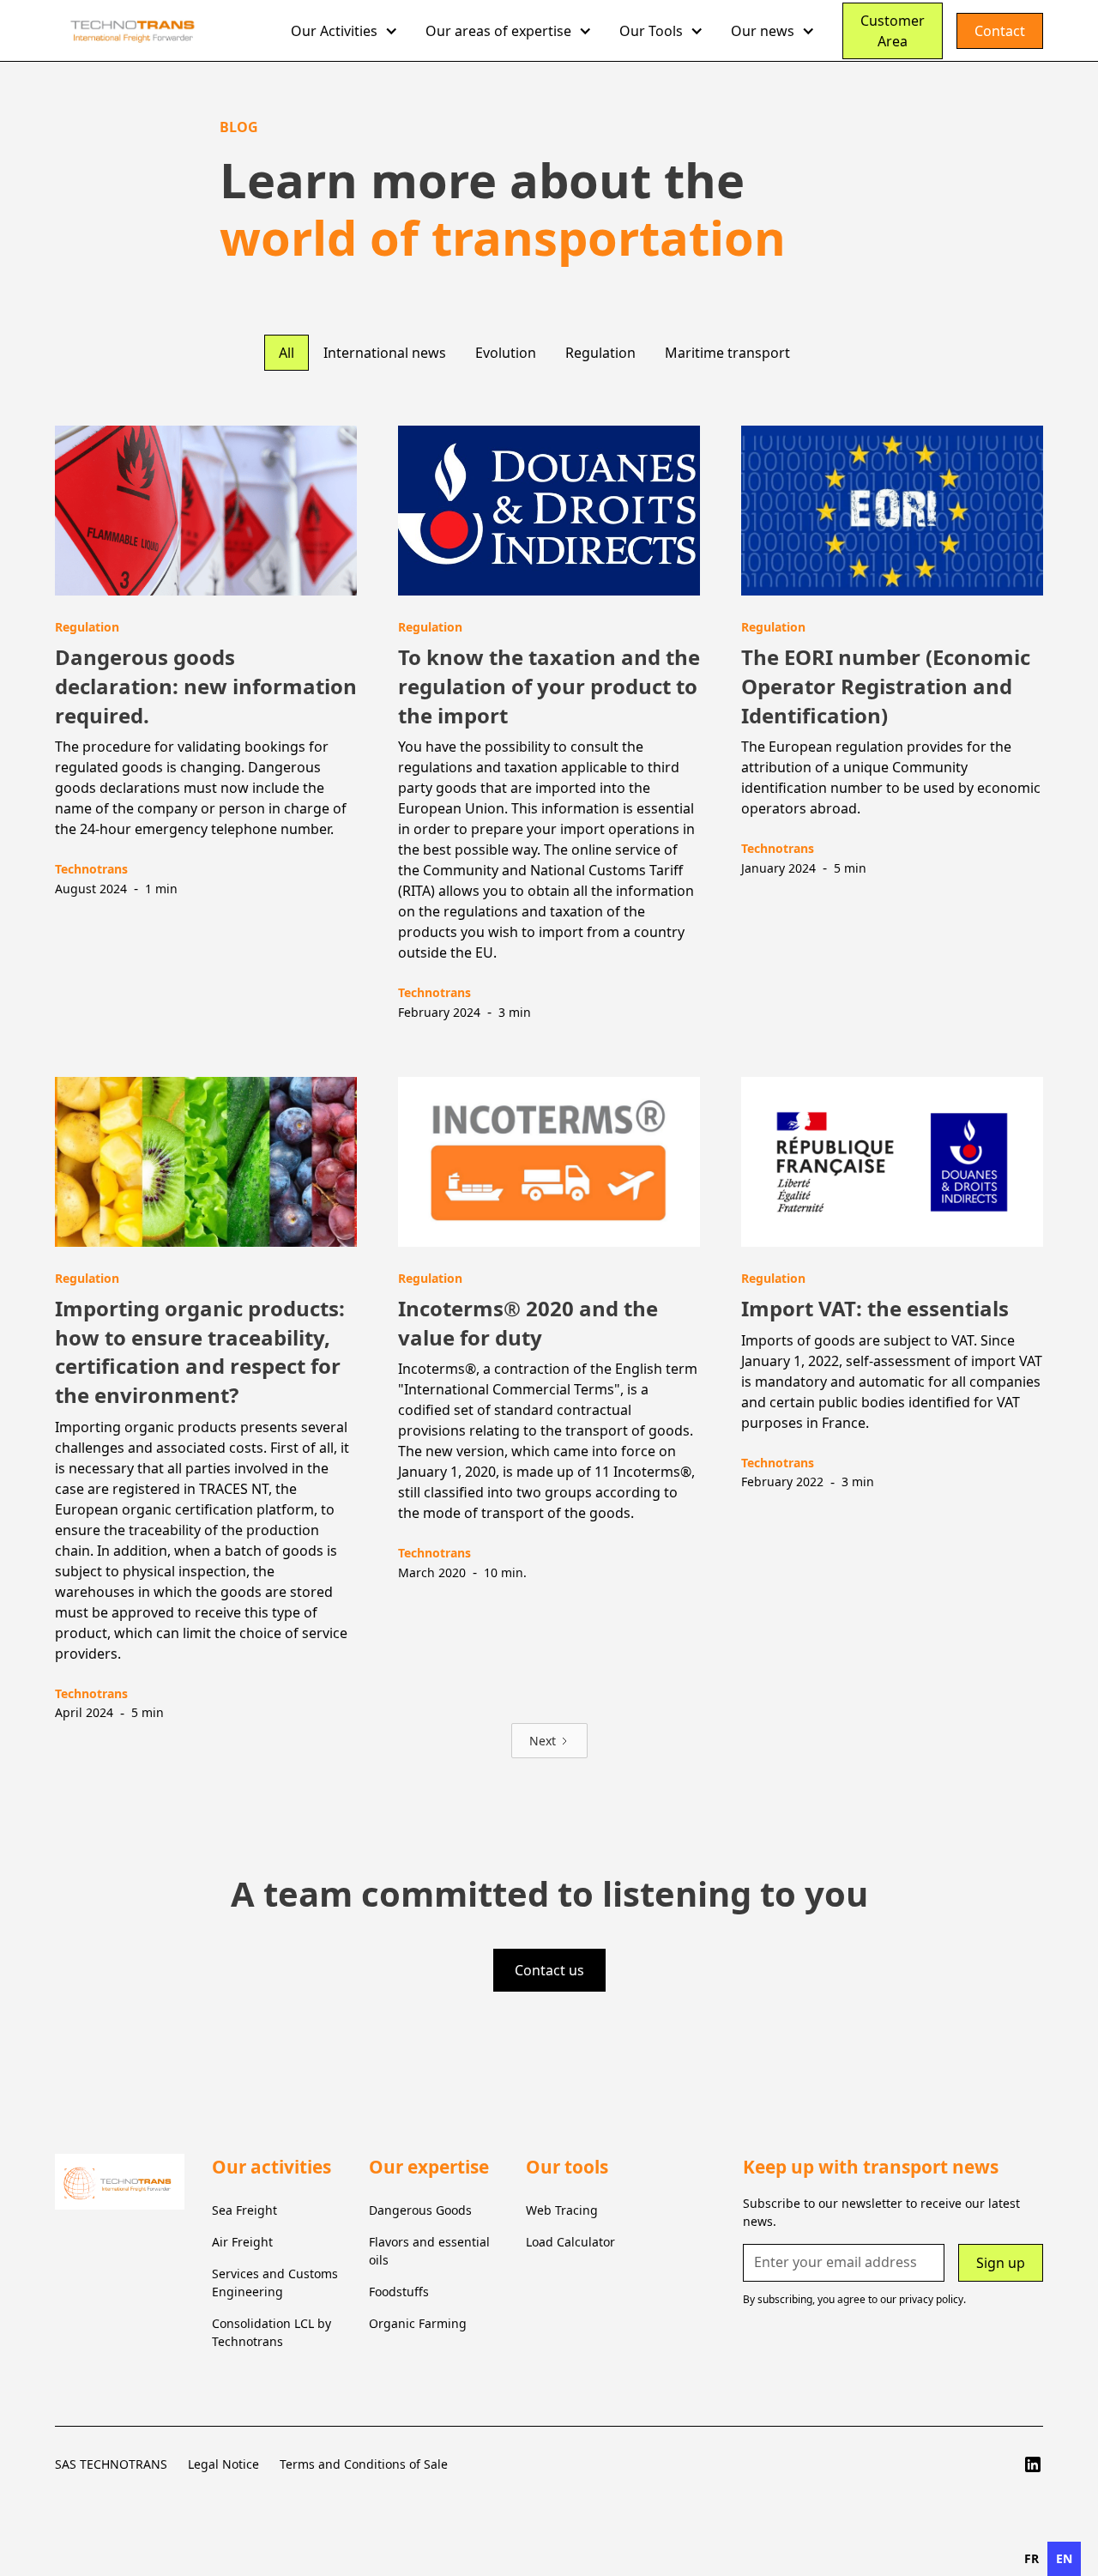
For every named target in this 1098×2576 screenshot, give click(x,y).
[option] (1032, 2559)
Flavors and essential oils (429, 2251)
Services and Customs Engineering (275, 2283)
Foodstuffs (399, 2292)
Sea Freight (244, 2210)
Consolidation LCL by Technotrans (271, 2332)
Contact (1000, 31)
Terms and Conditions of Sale (364, 2464)
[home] (166, 31)
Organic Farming (418, 2323)
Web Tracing (562, 2210)
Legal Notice (223, 2464)
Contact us (549, 1970)
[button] (344, 31)
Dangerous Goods (420, 2210)
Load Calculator (570, 2242)
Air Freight (242, 2242)
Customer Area (893, 31)
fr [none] (1032, 2558)
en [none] (1064, 2558)
